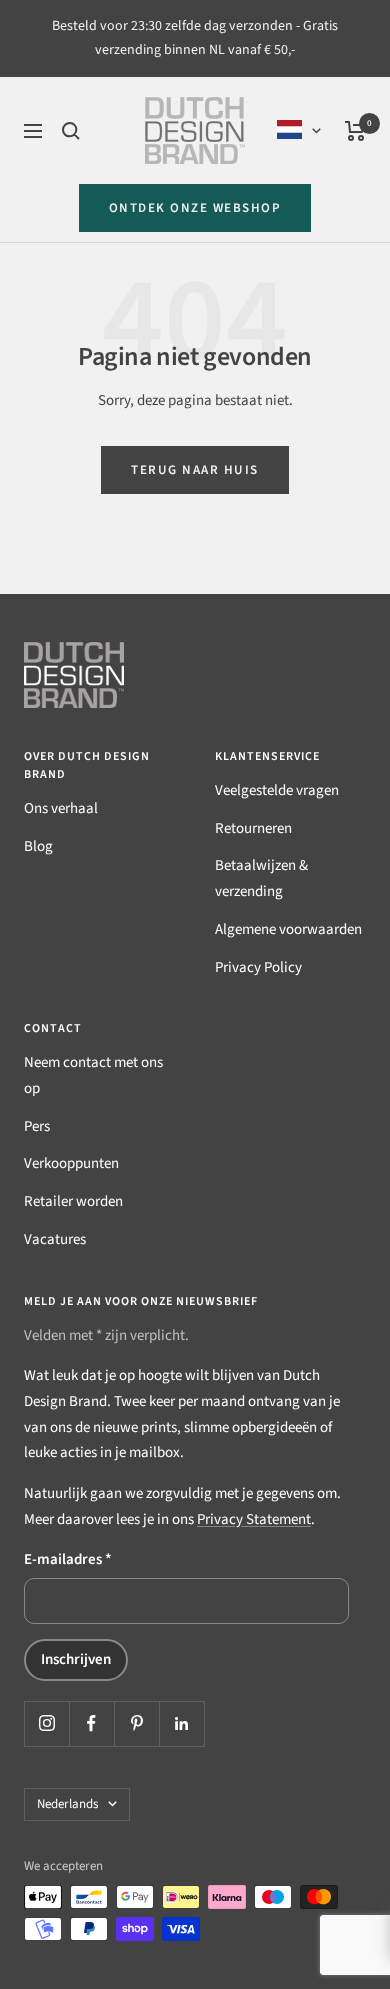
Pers (37, 1126)
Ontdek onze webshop (195, 208)
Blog (38, 846)
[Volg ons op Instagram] (46, 1723)
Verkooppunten (71, 1163)
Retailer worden (73, 1201)
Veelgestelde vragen (277, 790)
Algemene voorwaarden (288, 929)
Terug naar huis (195, 470)
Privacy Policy (258, 967)
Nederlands (67, 1804)
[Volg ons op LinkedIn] (181, 1723)
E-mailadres (68, 1559)
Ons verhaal (61, 808)
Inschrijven (76, 1659)
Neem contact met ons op (93, 1075)
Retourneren (253, 828)
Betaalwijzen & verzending (261, 878)
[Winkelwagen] (355, 131)
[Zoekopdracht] (71, 131)
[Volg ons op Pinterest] (136, 1723)
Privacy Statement (254, 1519)
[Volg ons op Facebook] (91, 1723)
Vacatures (55, 1239)
